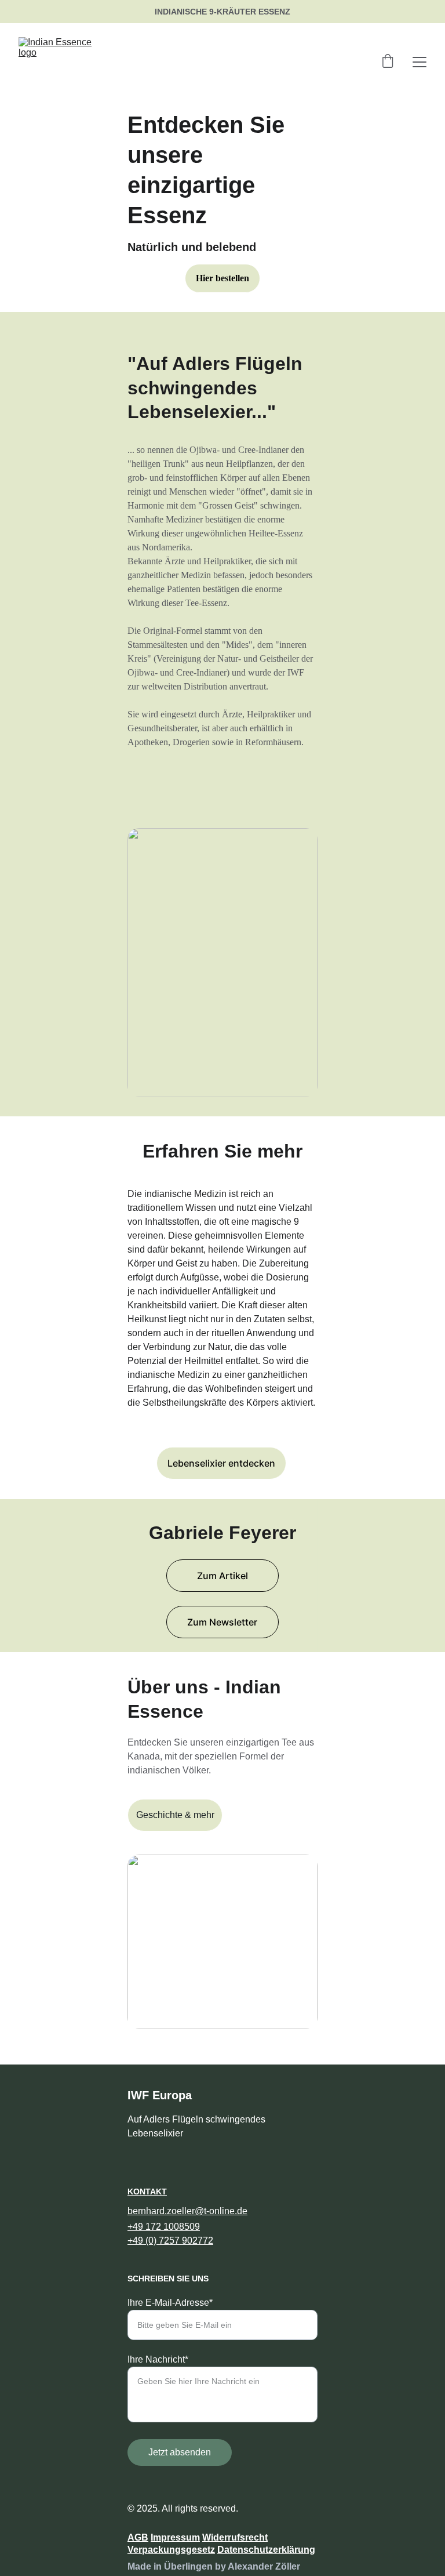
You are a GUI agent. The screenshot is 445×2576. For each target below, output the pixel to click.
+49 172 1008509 (164, 2227)
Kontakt (147, 2192)
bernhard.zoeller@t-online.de (187, 2211)
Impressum (175, 2537)
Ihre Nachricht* (158, 2359)
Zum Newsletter (222, 1622)
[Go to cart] (388, 62)
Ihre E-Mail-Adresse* (170, 2303)
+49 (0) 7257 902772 (170, 2241)
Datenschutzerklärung (266, 2550)
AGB (138, 2537)
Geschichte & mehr (175, 1815)
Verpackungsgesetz (171, 2550)
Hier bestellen (222, 278)
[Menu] (420, 62)
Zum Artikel (222, 1576)
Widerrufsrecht (235, 2537)
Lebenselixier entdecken (221, 1463)
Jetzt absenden (180, 2452)
